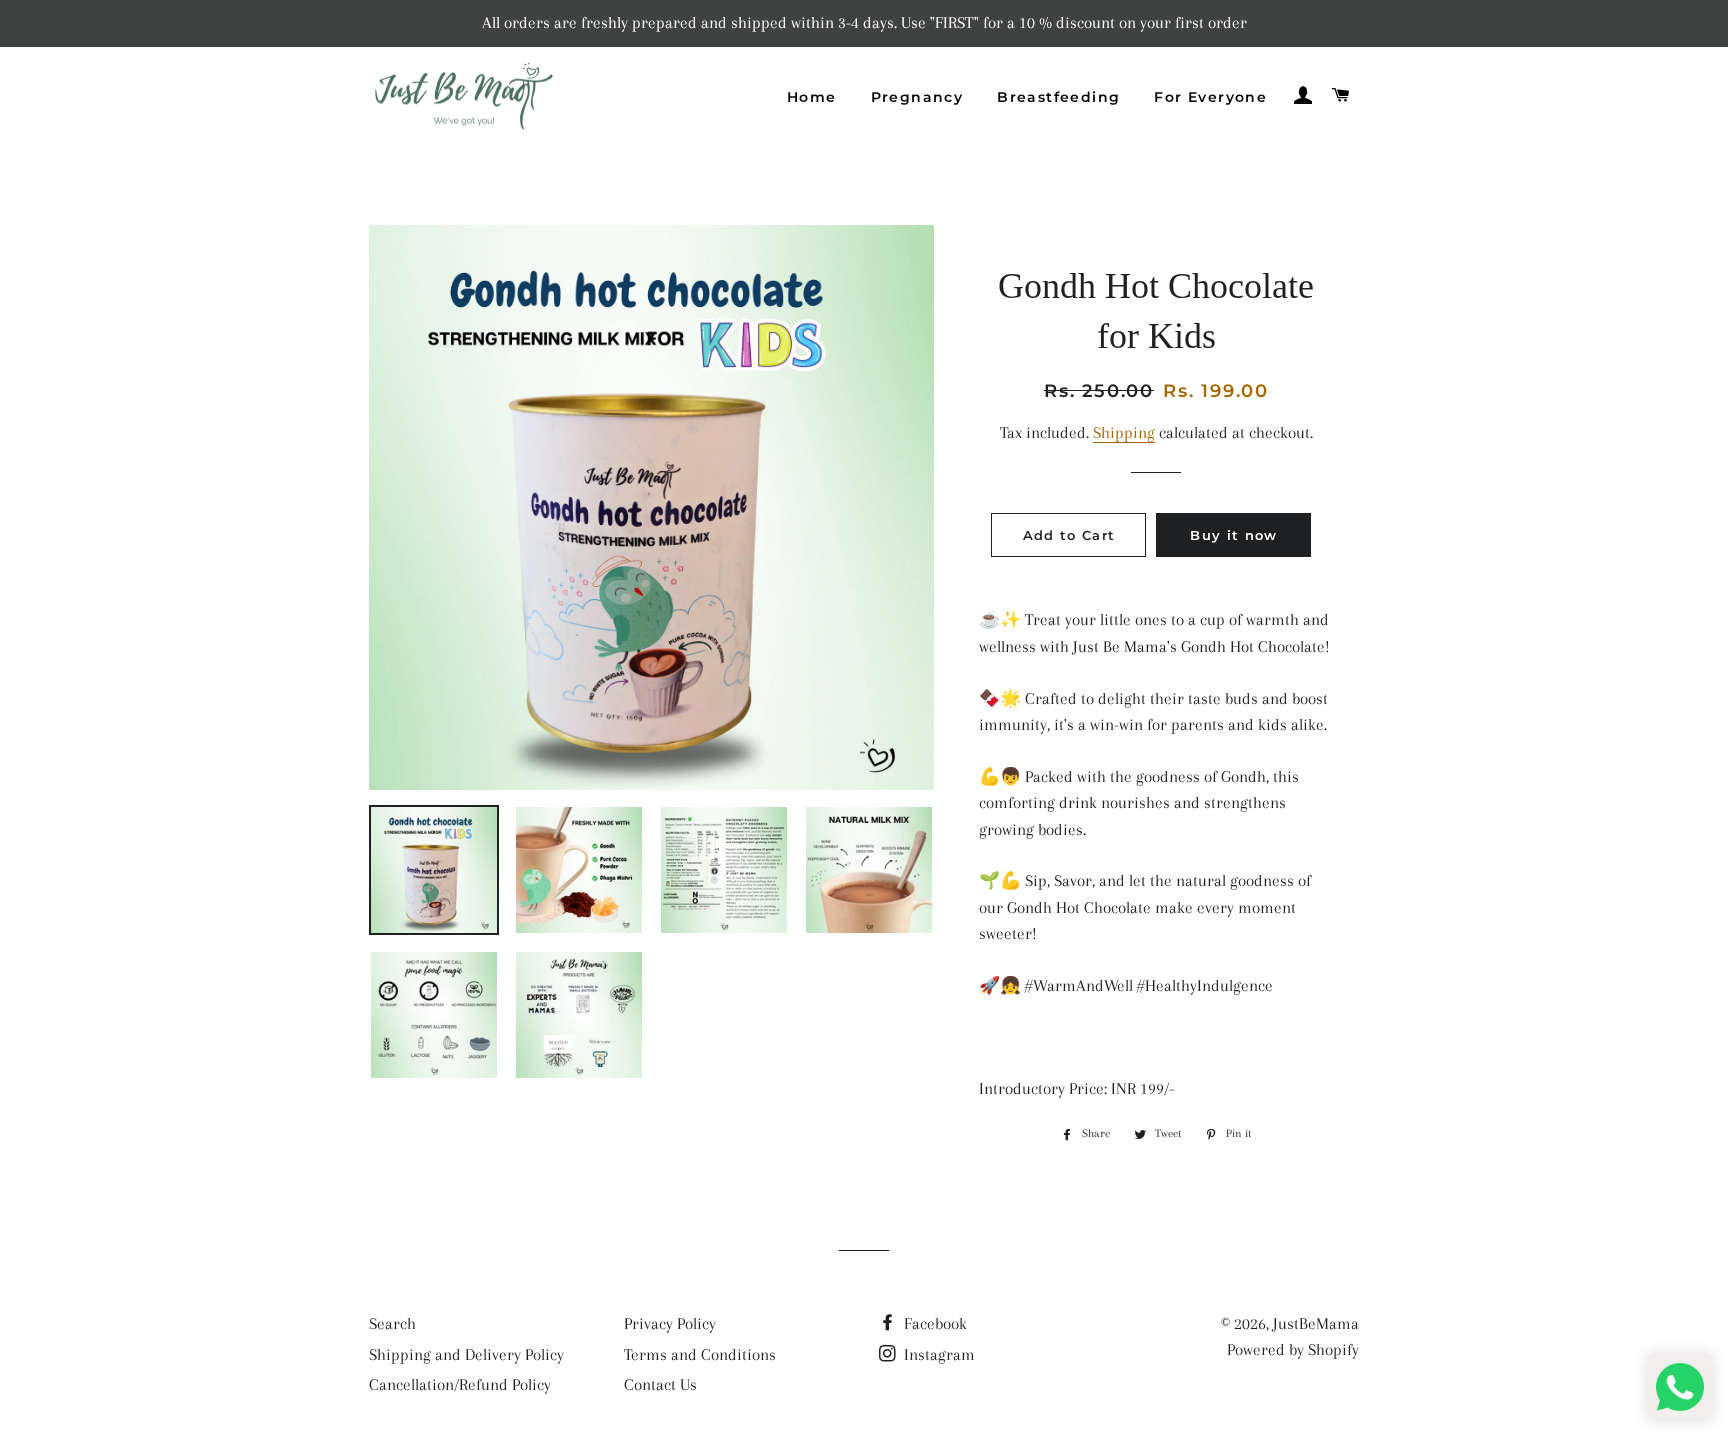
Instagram (937, 1354)
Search (392, 1323)
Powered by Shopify (1293, 1349)
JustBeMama (1316, 1323)
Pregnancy (917, 97)
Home (812, 97)
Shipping (1124, 432)
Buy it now (1233, 535)
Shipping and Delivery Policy (466, 1354)
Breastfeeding (1058, 97)
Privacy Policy (670, 1323)
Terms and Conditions (700, 1354)
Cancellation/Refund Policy (460, 1384)
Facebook (933, 1323)
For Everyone (1210, 97)
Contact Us (660, 1384)
